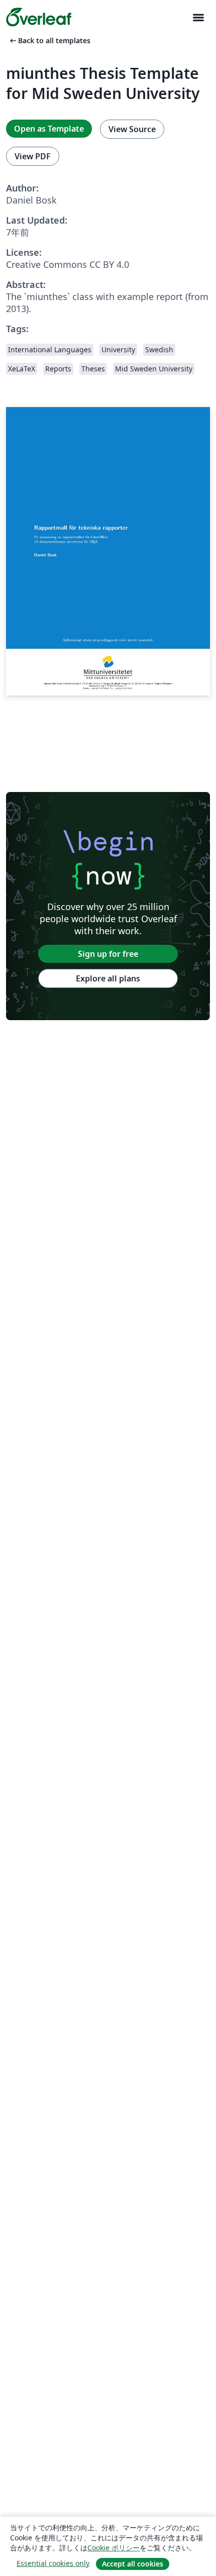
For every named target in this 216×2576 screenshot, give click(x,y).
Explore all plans (108, 978)
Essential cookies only (53, 2563)
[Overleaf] (39, 17)
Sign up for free (108, 954)
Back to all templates (49, 40)
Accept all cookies (133, 2564)
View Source (132, 129)
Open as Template (49, 129)
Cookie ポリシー (114, 2548)
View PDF (33, 156)
